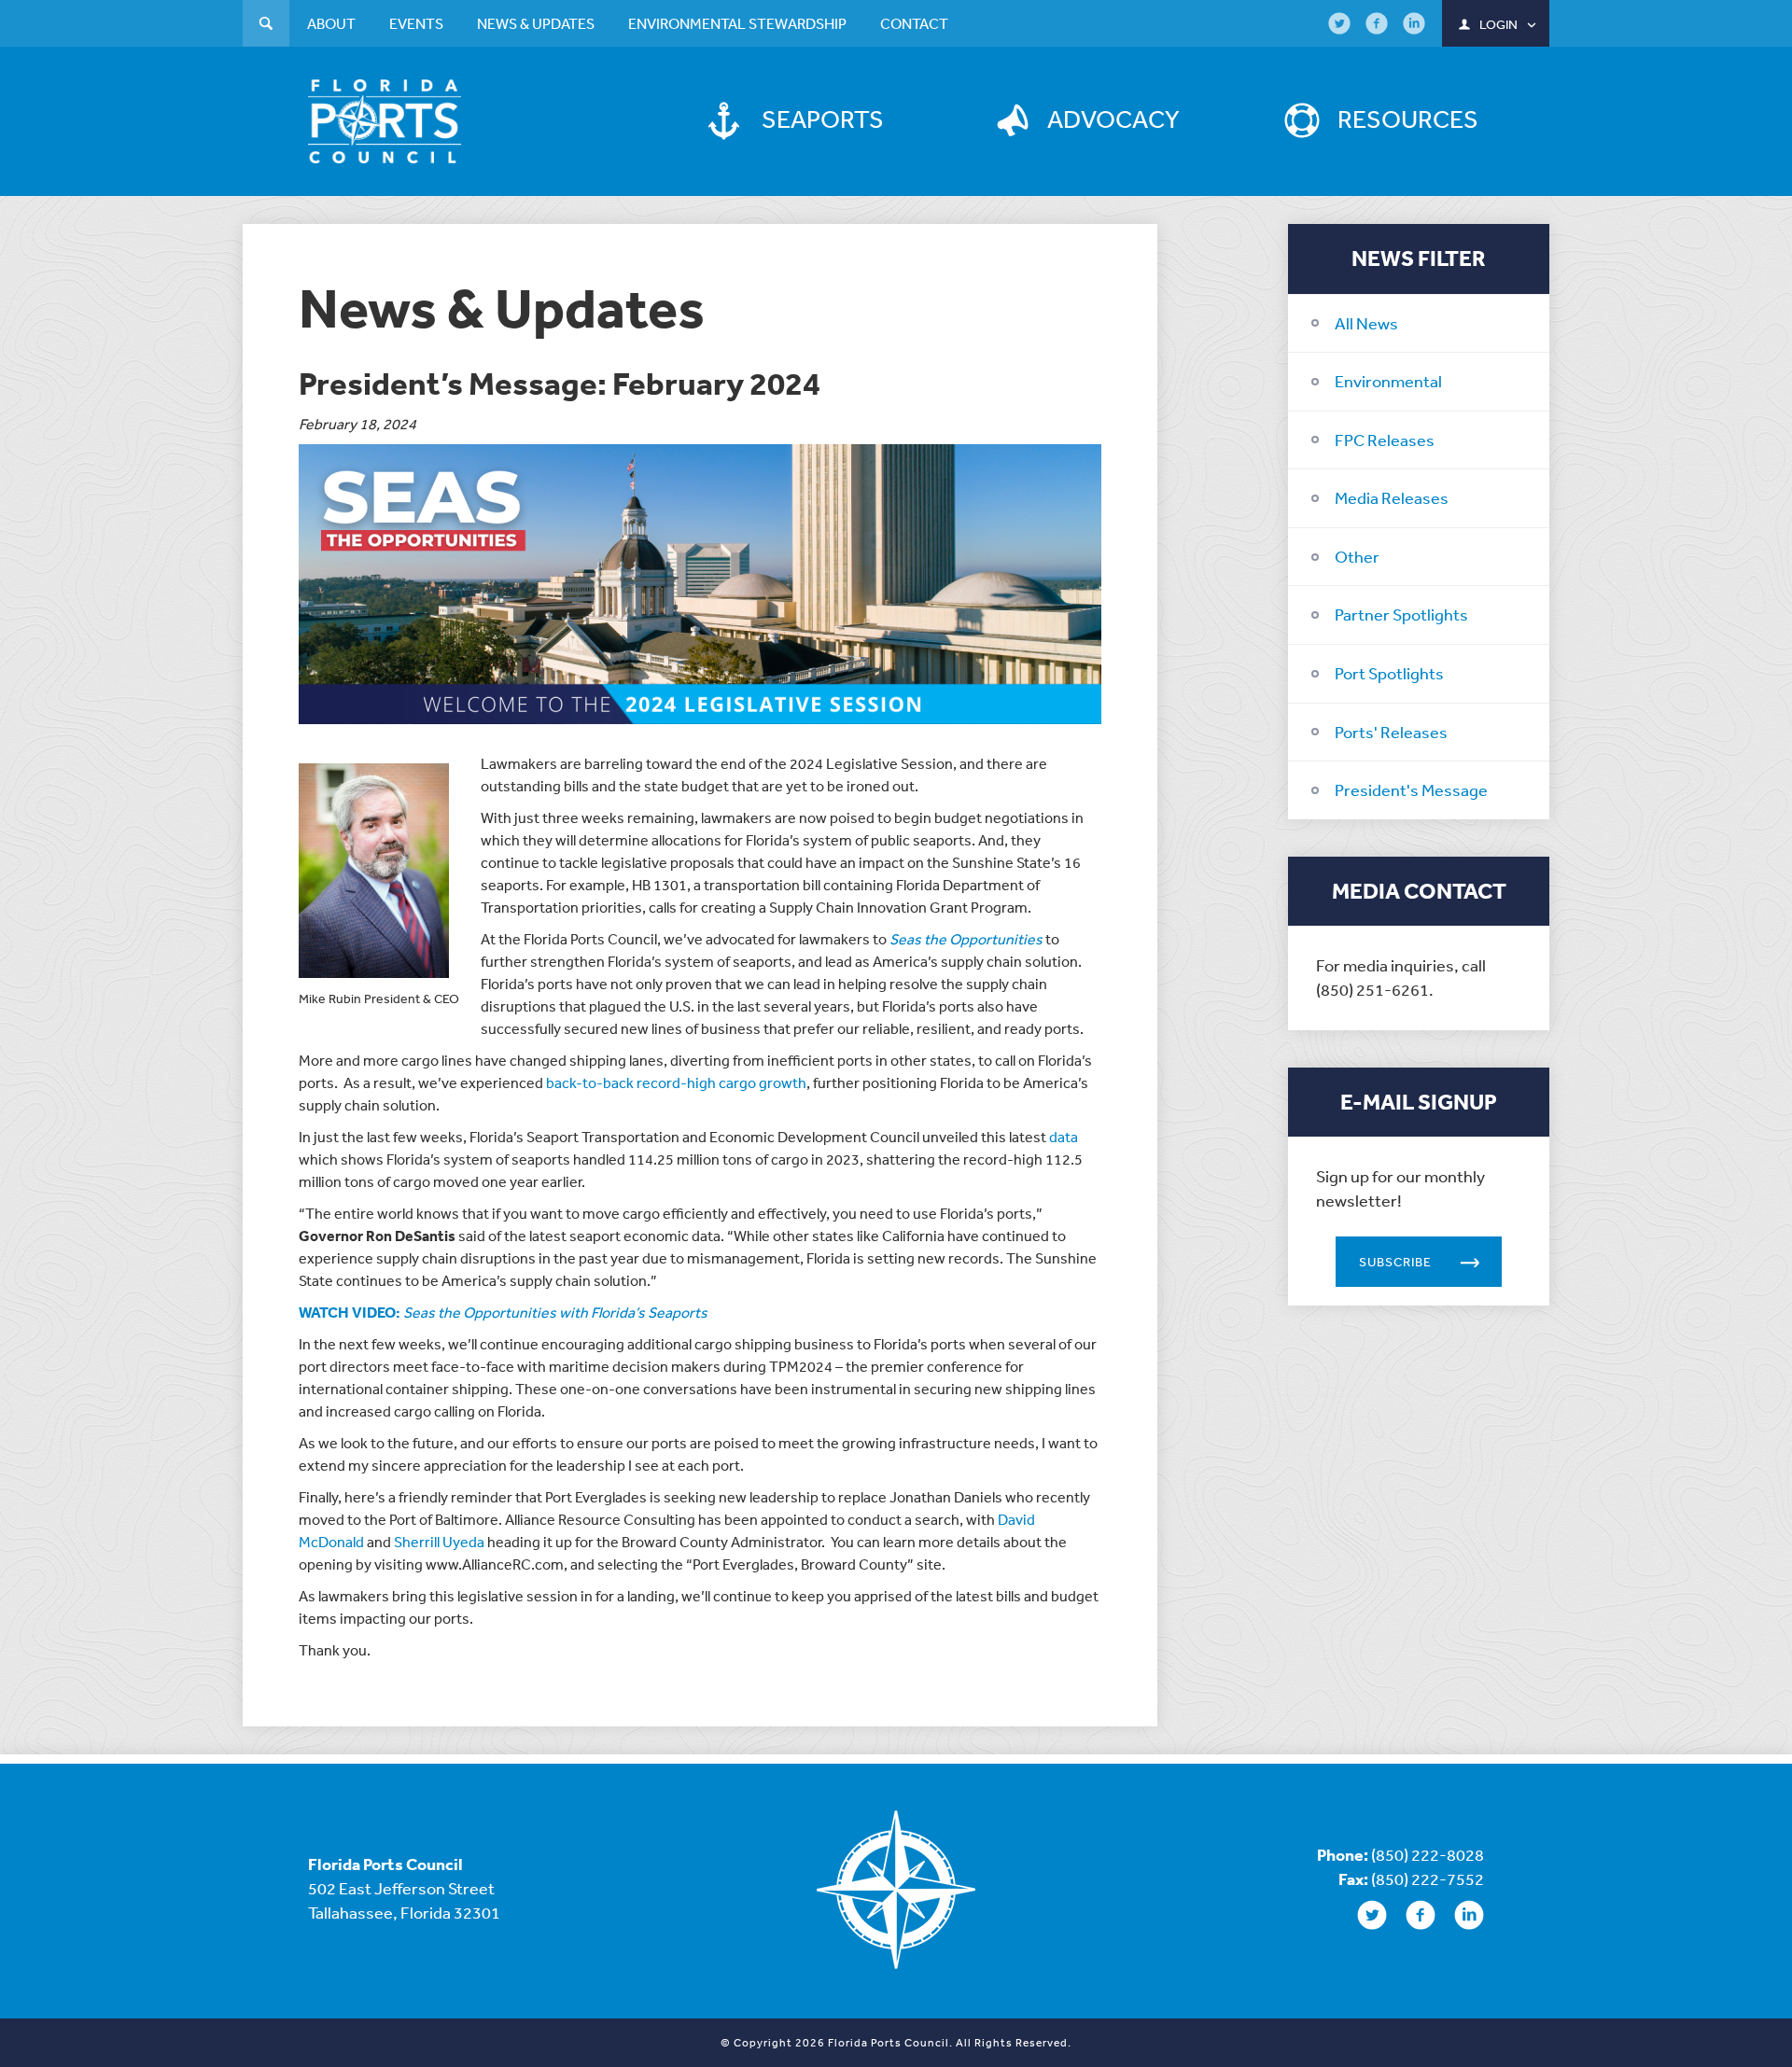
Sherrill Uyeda (439, 1542)
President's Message (1411, 789)
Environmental (1388, 381)
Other (1357, 556)
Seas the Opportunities (966, 939)
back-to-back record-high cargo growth (676, 1082)
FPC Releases (1385, 440)
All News (1366, 323)
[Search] (266, 26)
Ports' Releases (1391, 732)
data (1064, 1137)
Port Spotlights (1389, 673)
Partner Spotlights (1401, 614)
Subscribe (1395, 1262)
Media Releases (1392, 497)
